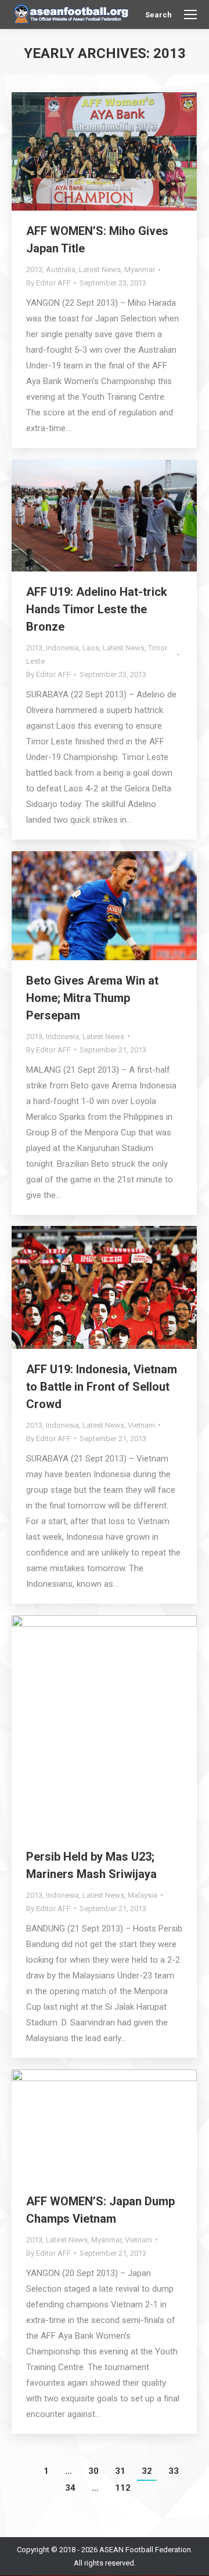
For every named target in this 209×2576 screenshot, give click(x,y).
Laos (91, 648)
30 (93, 2471)
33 (174, 2471)
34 (70, 2488)
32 (147, 2471)
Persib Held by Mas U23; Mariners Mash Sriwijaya (91, 1865)
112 (123, 2488)
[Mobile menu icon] (190, 15)
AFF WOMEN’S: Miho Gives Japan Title (97, 240)
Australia (61, 269)
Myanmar (140, 269)
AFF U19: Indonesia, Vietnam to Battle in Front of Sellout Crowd (102, 1387)
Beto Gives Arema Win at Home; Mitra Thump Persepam (92, 998)
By (48, 283)
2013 (34, 269)
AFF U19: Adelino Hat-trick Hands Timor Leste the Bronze (97, 609)
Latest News (100, 269)
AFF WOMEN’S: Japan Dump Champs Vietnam (100, 2210)
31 (120, 2471)
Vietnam (141, 1425)
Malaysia (143, 1895)
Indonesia (62, 648)
